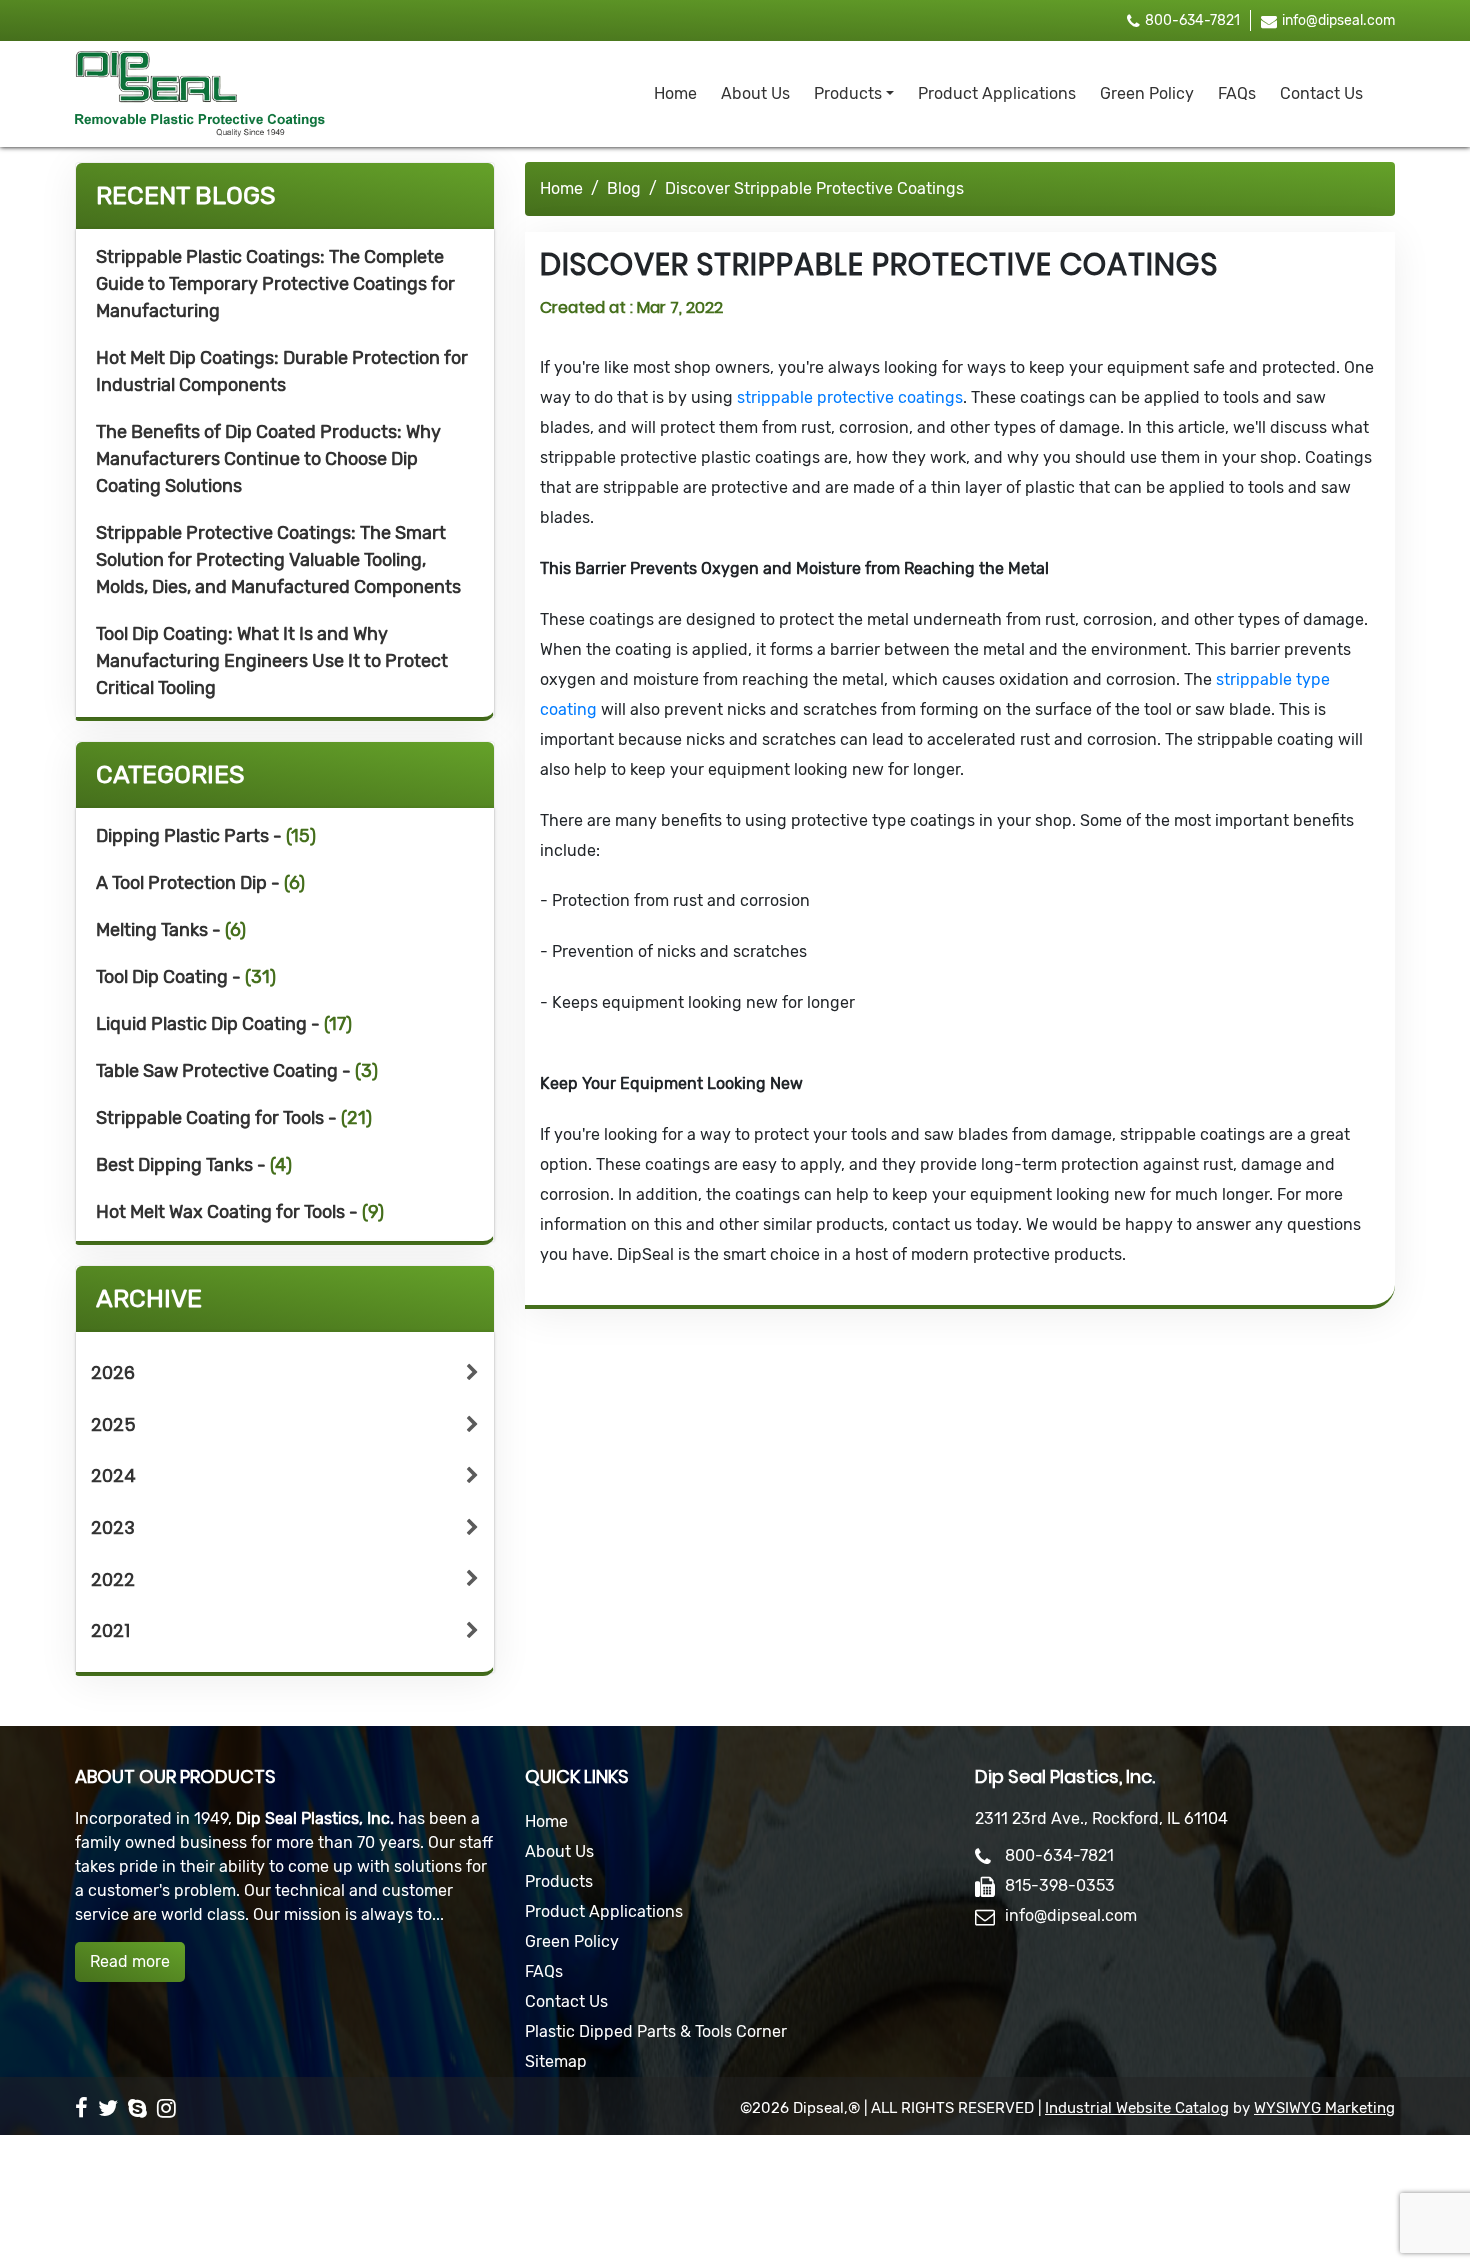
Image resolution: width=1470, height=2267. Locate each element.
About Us (755, 93)
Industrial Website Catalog (1137, 2108)
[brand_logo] (200, 94)
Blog (624, 188)
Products (848, 93)
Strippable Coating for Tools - (234, 1118)
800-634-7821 (1192, 20)
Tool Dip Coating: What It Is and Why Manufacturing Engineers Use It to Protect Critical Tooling (272, 661)
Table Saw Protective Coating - (237, 1071)
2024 (113, 1475)
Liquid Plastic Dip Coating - (224, 1024)
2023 (113, 1527)
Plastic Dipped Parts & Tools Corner (656, 2031)
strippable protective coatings (850, 397)
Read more (130, 1961)
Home (675, 93)
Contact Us (1321, 93)
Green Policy (1147, 93)
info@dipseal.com (1338, 20)
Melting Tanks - (171, 930)
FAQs (1237, 93)
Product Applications (997, 93)
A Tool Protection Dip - (200, 883)
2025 (113, 1424)
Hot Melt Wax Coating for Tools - (240, 1212)
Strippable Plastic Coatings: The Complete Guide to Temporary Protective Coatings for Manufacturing (275, 284)
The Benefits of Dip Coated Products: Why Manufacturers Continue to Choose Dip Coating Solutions (268, 459)
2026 (113, 1372)
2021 (110, 1630)
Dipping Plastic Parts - (206, 836)
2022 (113, 1579)
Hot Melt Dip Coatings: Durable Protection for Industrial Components (282, 371)
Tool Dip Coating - (186, 977)
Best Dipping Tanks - (194, 1165)
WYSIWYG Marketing (1324, 2108)
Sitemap (556, 2061)
